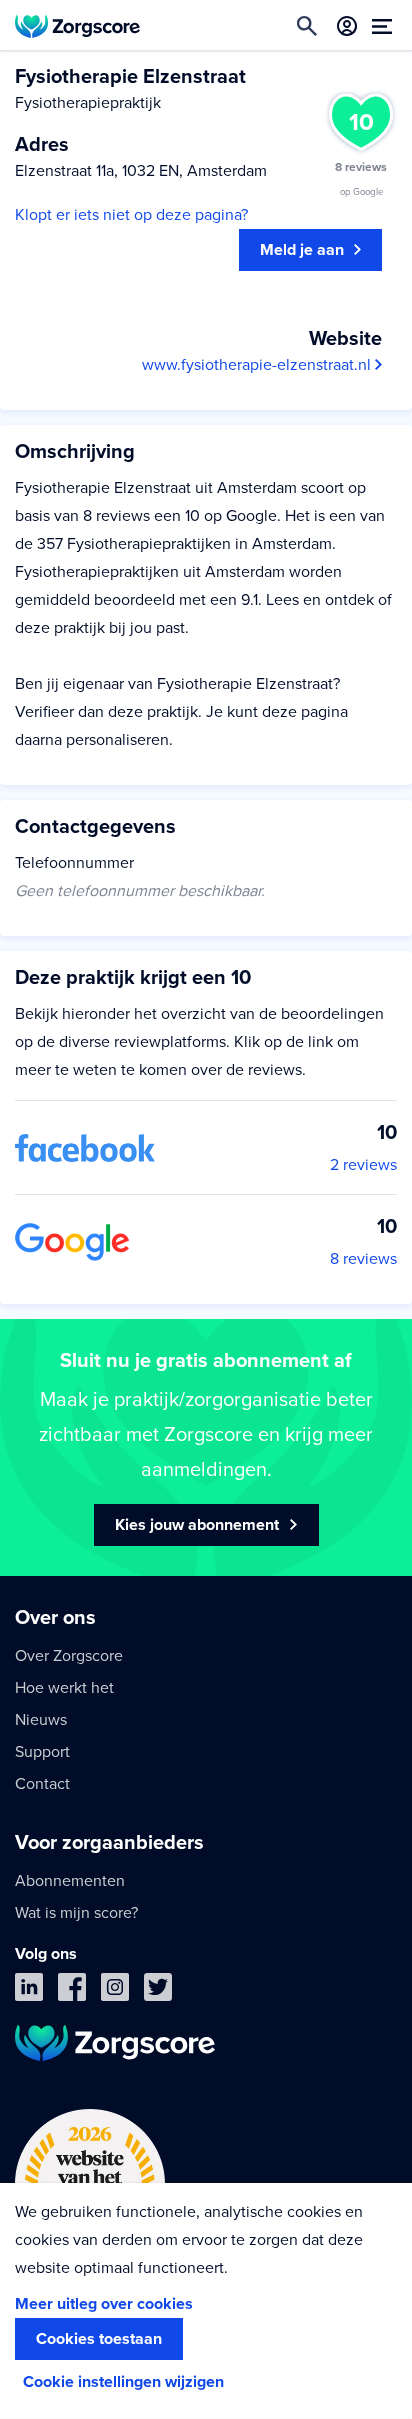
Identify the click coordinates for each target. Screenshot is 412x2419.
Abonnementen (70, 1881)
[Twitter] (158, 1991)
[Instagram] (115, 1991)
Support (42, 1752)
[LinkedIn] (29, 1991)
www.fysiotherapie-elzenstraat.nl (258, 365)
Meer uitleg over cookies (104, 2304)
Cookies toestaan (99, 2339)
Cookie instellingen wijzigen (123, 2382)
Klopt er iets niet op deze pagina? (131, 215)
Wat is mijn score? (76, 1913)
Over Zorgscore (69, 1656)
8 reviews (363, 1259)
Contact (42, 1784)
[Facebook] (72, 1991)
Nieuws (41, 1720)
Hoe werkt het (64, 1688)
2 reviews (363, 1165)
